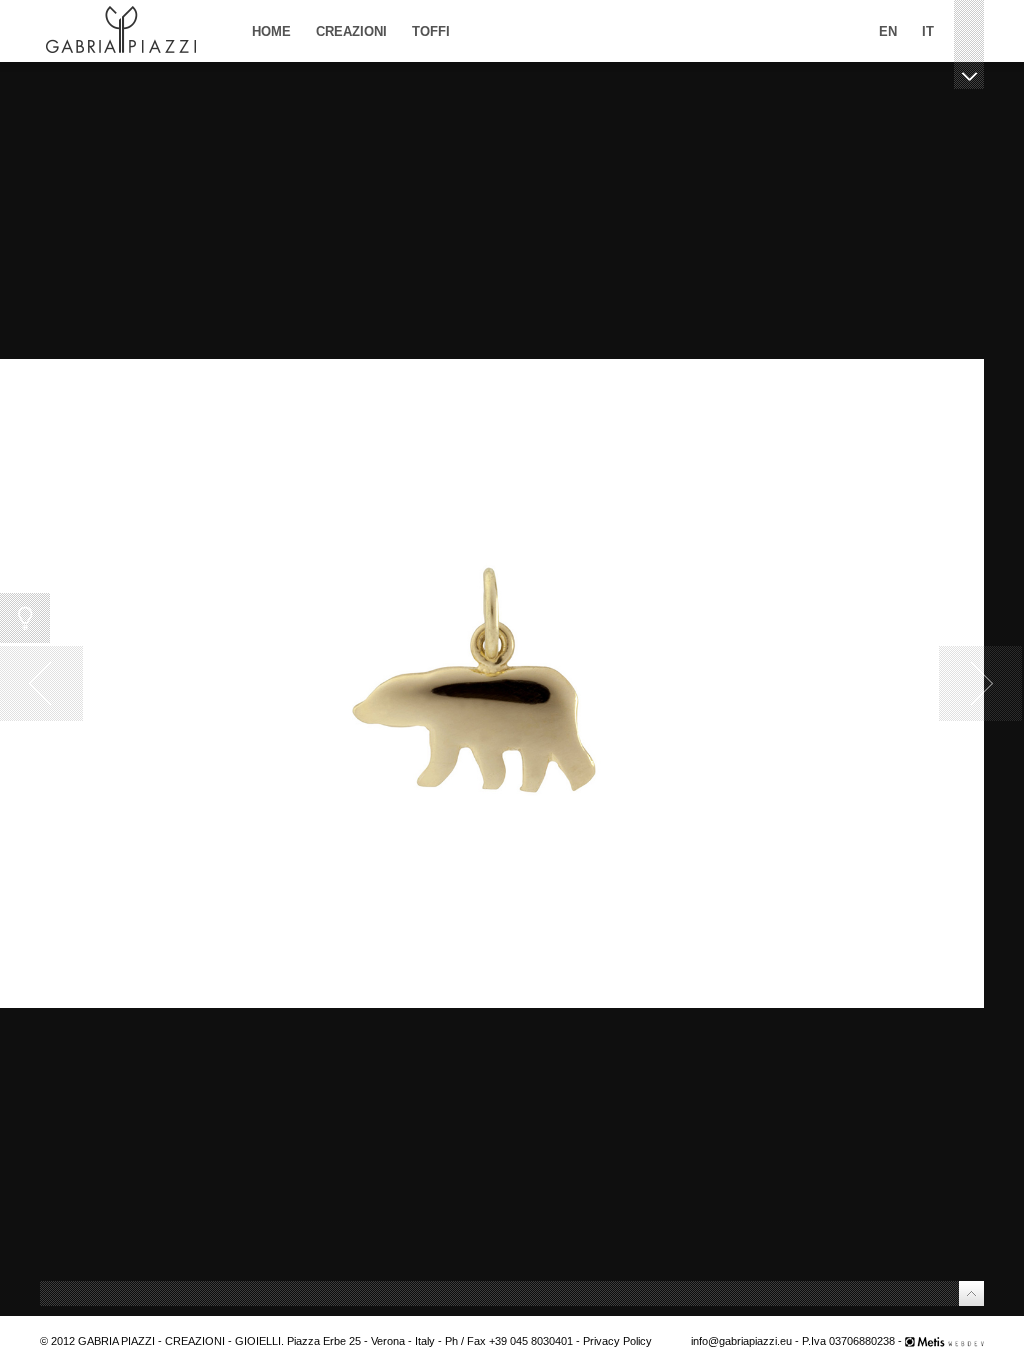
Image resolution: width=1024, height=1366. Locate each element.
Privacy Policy (617, 1341)
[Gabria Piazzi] (121, 31)
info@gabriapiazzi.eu (741, 1341)
